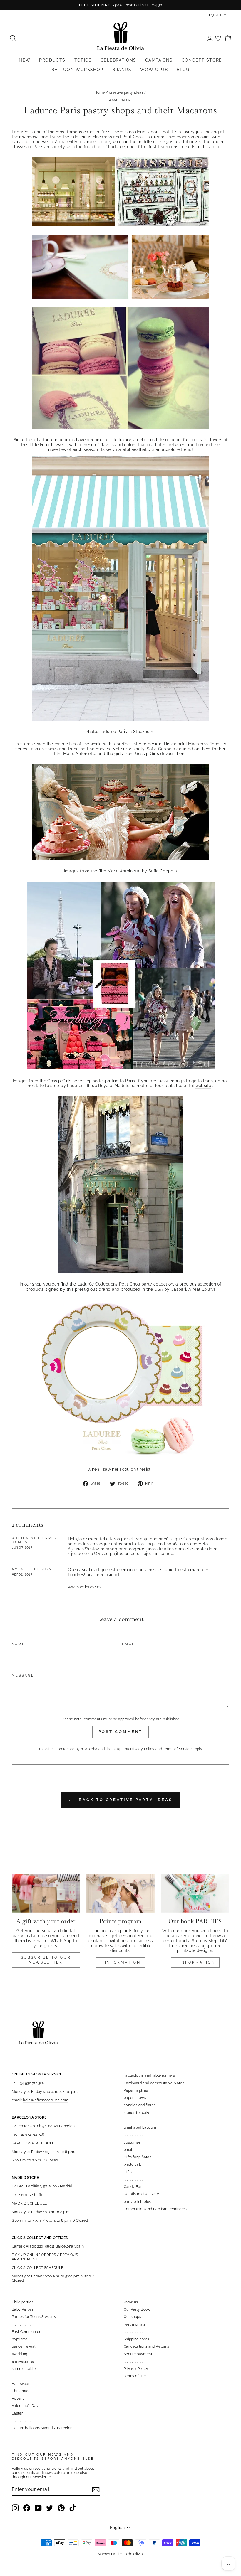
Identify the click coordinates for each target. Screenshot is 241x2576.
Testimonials (135, 2324)
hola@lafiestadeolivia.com (46, 2100)
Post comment (121, 1732)
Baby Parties (23, 2309)
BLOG (183, 70)
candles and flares (140, 2105)
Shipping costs (136, 2339)
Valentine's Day (25, 2406)
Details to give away (141, 2194)
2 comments (120, 100)
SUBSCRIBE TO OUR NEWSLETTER (46, 1960)
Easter (17, 2413)
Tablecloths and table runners (149, 2075)
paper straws (135, 2098)
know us (131, 2302)
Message (23, 1676)
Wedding (19, 2354)
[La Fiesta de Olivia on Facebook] (27, 2508)
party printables (137, 2202)
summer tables (25, 2369)
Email (129, 1644)
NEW (25, 60)
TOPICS (83, 60)
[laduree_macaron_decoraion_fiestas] (120, 1457)
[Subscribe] (96, 2490)
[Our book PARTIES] (195, 1893)
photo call (132, 2164)
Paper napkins (136, 2090)
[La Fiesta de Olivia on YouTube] (38, 2508)
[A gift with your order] (46, 1893)
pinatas (130, 2150)
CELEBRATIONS (118, 60)
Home (99, 92)
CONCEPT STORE (202, 60)
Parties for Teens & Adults (34, 2317)
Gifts (128, 2172)
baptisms (20, 2339)
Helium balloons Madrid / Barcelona (43, 2428)
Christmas (20, 2391)
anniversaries (23, 2361)
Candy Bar (133, 2187)
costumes (132, 2142)
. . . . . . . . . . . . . (134, 2120)
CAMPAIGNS (159, 60)
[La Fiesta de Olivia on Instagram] (15, 2508)
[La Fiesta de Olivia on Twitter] (50, 2508)
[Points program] (120, 1893)
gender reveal (24, 2346)
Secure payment (138, 2354)
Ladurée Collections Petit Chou (109, 1284)
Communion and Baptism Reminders (155, 2209)
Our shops (132, 2317)
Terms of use (135, 2376)
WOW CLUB (154, 70)
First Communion (26, 2332)
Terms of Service (177, 1749)
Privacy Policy (142, 1749)
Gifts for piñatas (138, 2157)
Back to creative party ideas (124, 1800)
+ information (121, 1962)
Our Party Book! (137, 2309)
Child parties (23, 2302)
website (203, 1086)
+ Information (195, 1962)
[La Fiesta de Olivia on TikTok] (73, 2508)
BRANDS (122, 70)
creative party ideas (126, 92)
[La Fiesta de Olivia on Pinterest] (61, 2508)
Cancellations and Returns (147, 2346)
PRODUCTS (52, 60)
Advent (18, 2398)
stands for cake (137, 2113)
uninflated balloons (140, 2127)
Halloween (21, 2384)
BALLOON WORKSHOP (77, 70)
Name (18, 1644)
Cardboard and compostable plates (154, 2083)
